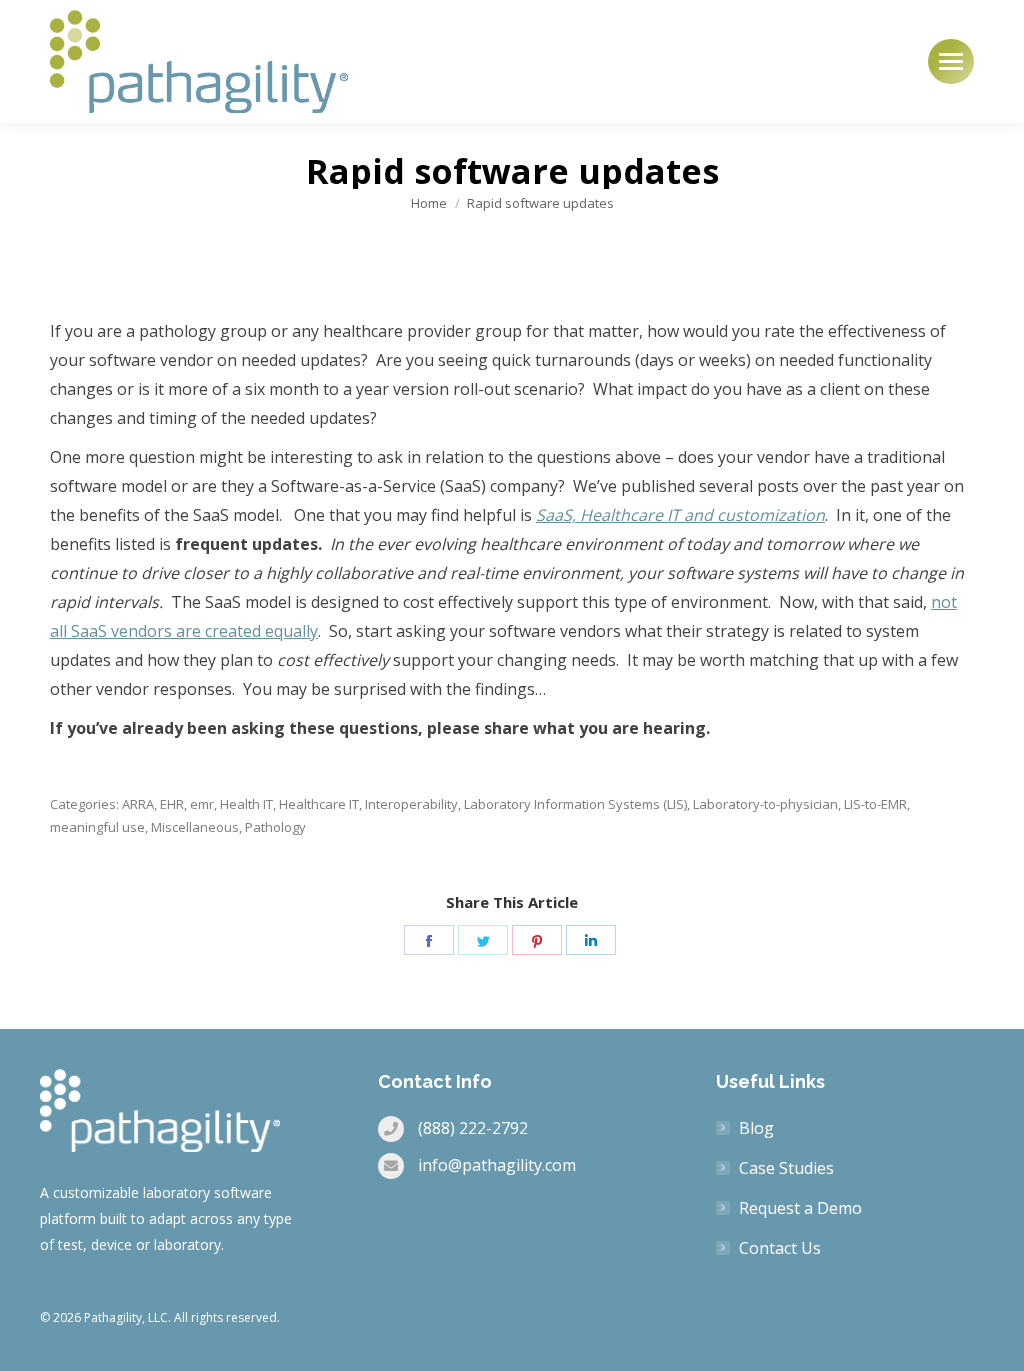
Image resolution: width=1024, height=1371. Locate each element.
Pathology (275, 827)
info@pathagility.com (497, 1165)
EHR (172, 804)
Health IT (246, 804)
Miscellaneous (195, 827)
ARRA (138, 804)
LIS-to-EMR (875, 804)
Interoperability (411, 804)
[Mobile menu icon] (951, 61)
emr (202, 804)
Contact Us (780, 1248)
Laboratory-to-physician (765, 804)
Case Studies (786, 1168)
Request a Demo (800, 1208)
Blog (756, 1128)
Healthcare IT (319, 804)
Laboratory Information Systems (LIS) (575, 804)
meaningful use (97, 827)
